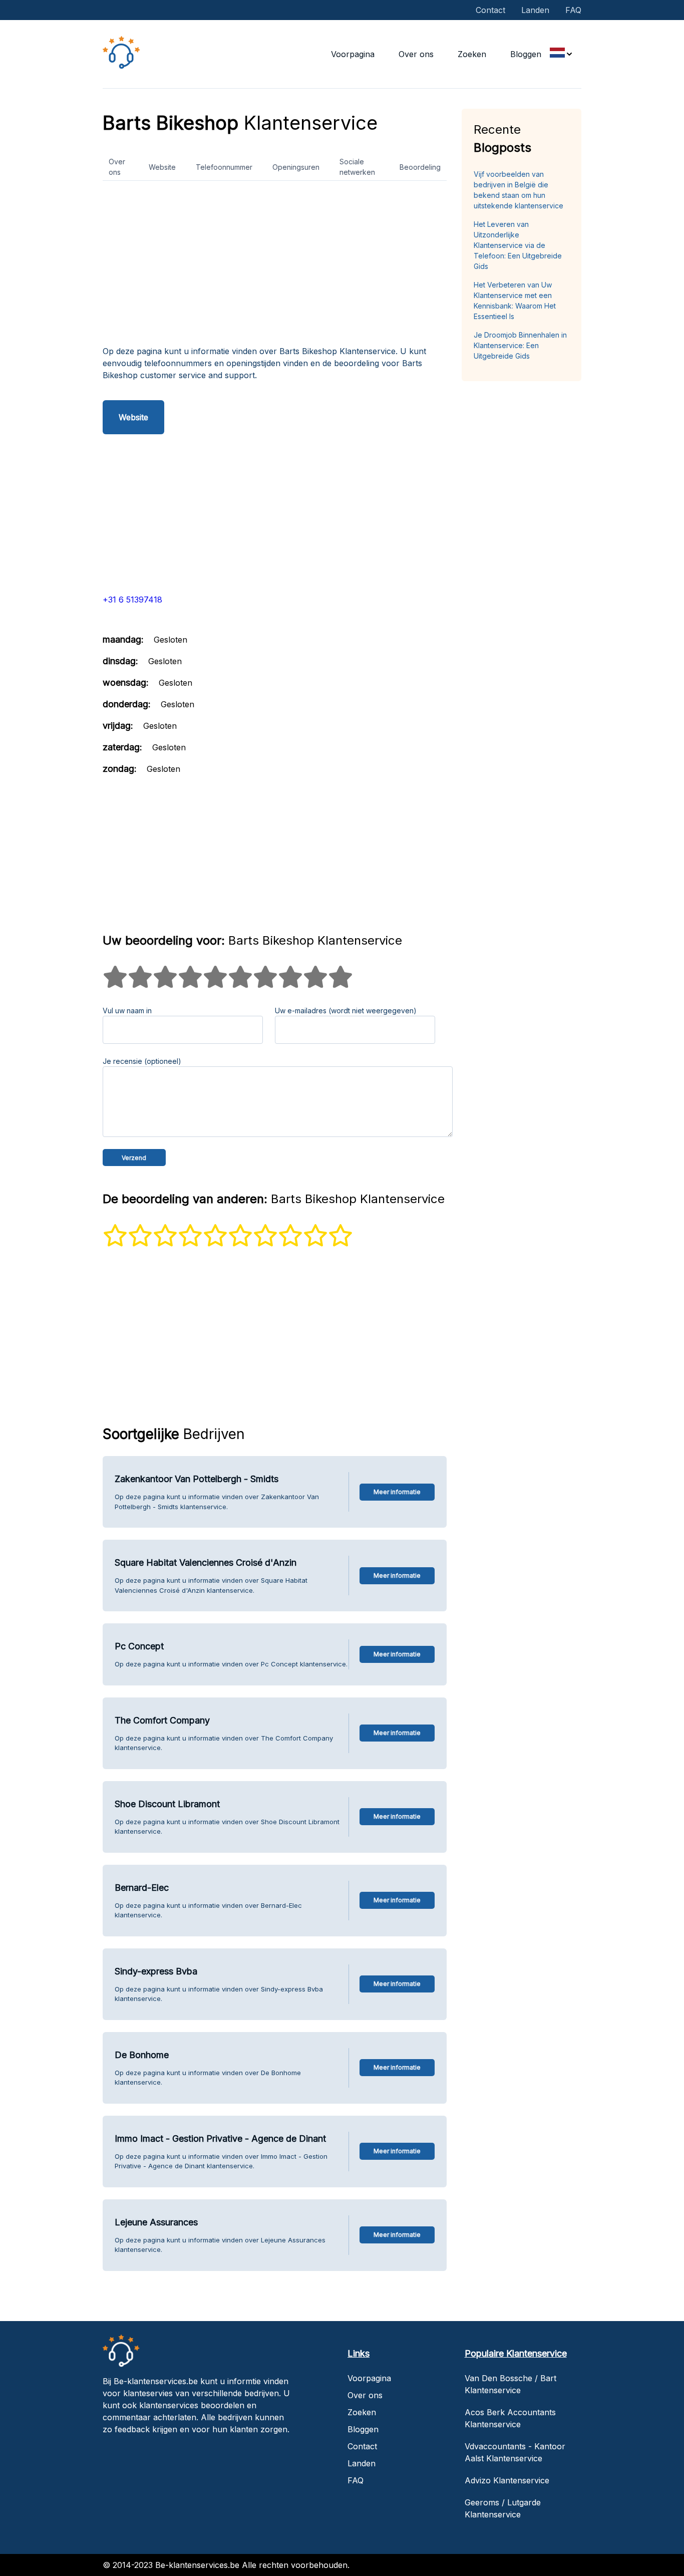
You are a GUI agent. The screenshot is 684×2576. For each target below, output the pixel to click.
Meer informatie (397, 1492)
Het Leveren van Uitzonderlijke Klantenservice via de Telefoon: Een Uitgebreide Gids (518, 245)
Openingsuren (296, 167)
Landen (535, 10)
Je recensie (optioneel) (142, 1061)
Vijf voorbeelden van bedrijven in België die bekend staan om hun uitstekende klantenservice (519, 190)
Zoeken (472, 54)
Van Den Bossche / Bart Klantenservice (510, 2384)
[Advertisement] (275, 267)
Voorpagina (353, 54)
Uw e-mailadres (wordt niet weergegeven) (346, 1011)
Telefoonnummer (224, 167)
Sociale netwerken (357, 167)
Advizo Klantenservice (507, 2480)
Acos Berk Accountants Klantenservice (510, 2418)
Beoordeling (420, 167)
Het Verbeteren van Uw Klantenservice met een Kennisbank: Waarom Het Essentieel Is (515, 301)
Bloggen (526, 54)
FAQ (573, 10)
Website (162, 167)
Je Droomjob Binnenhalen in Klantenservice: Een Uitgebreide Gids (520, 345)
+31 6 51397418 (132, 600)
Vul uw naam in (127, 1011)
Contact (490, 10)
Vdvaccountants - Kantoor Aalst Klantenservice (515, 2452)
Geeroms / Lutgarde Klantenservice (503, 2508)
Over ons (416, 54)
